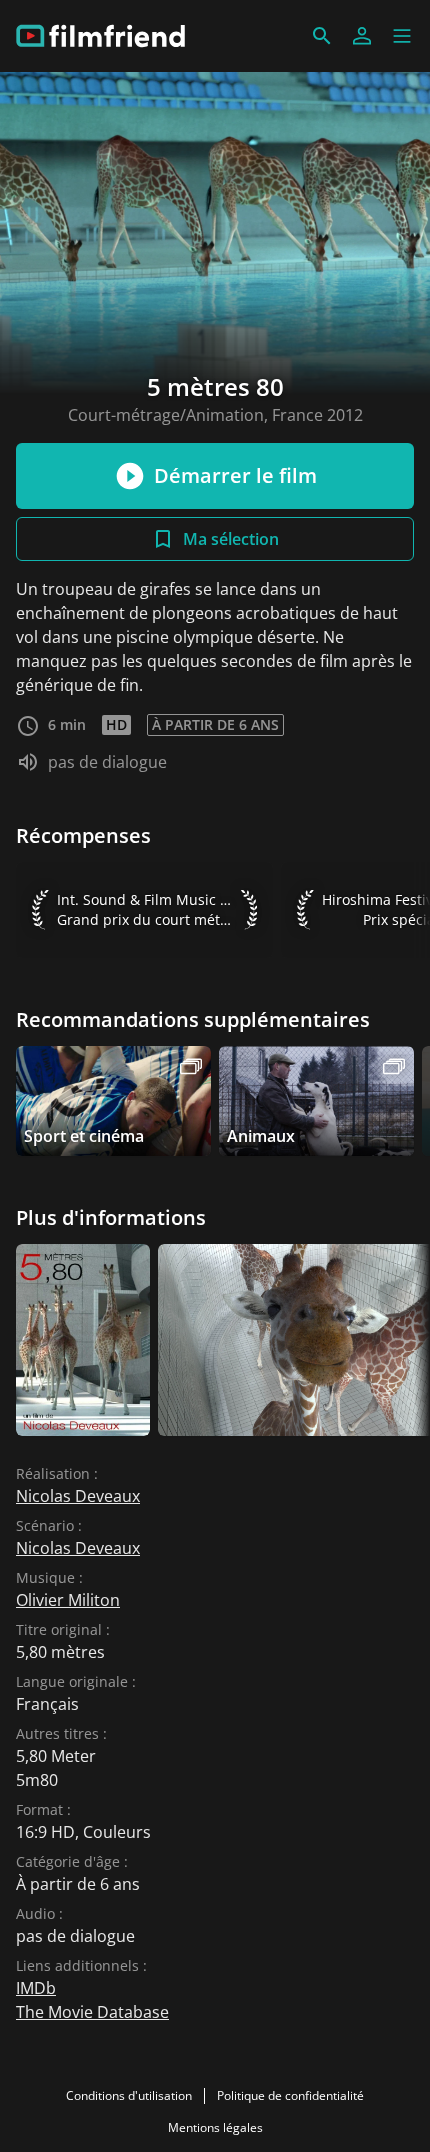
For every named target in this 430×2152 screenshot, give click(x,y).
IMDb (36, 1988)
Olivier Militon (68, 1600)
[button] (402, 36)
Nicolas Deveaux (78, 1496)
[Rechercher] (322, 36)
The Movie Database (92, 2012)
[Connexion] (362, 36)
